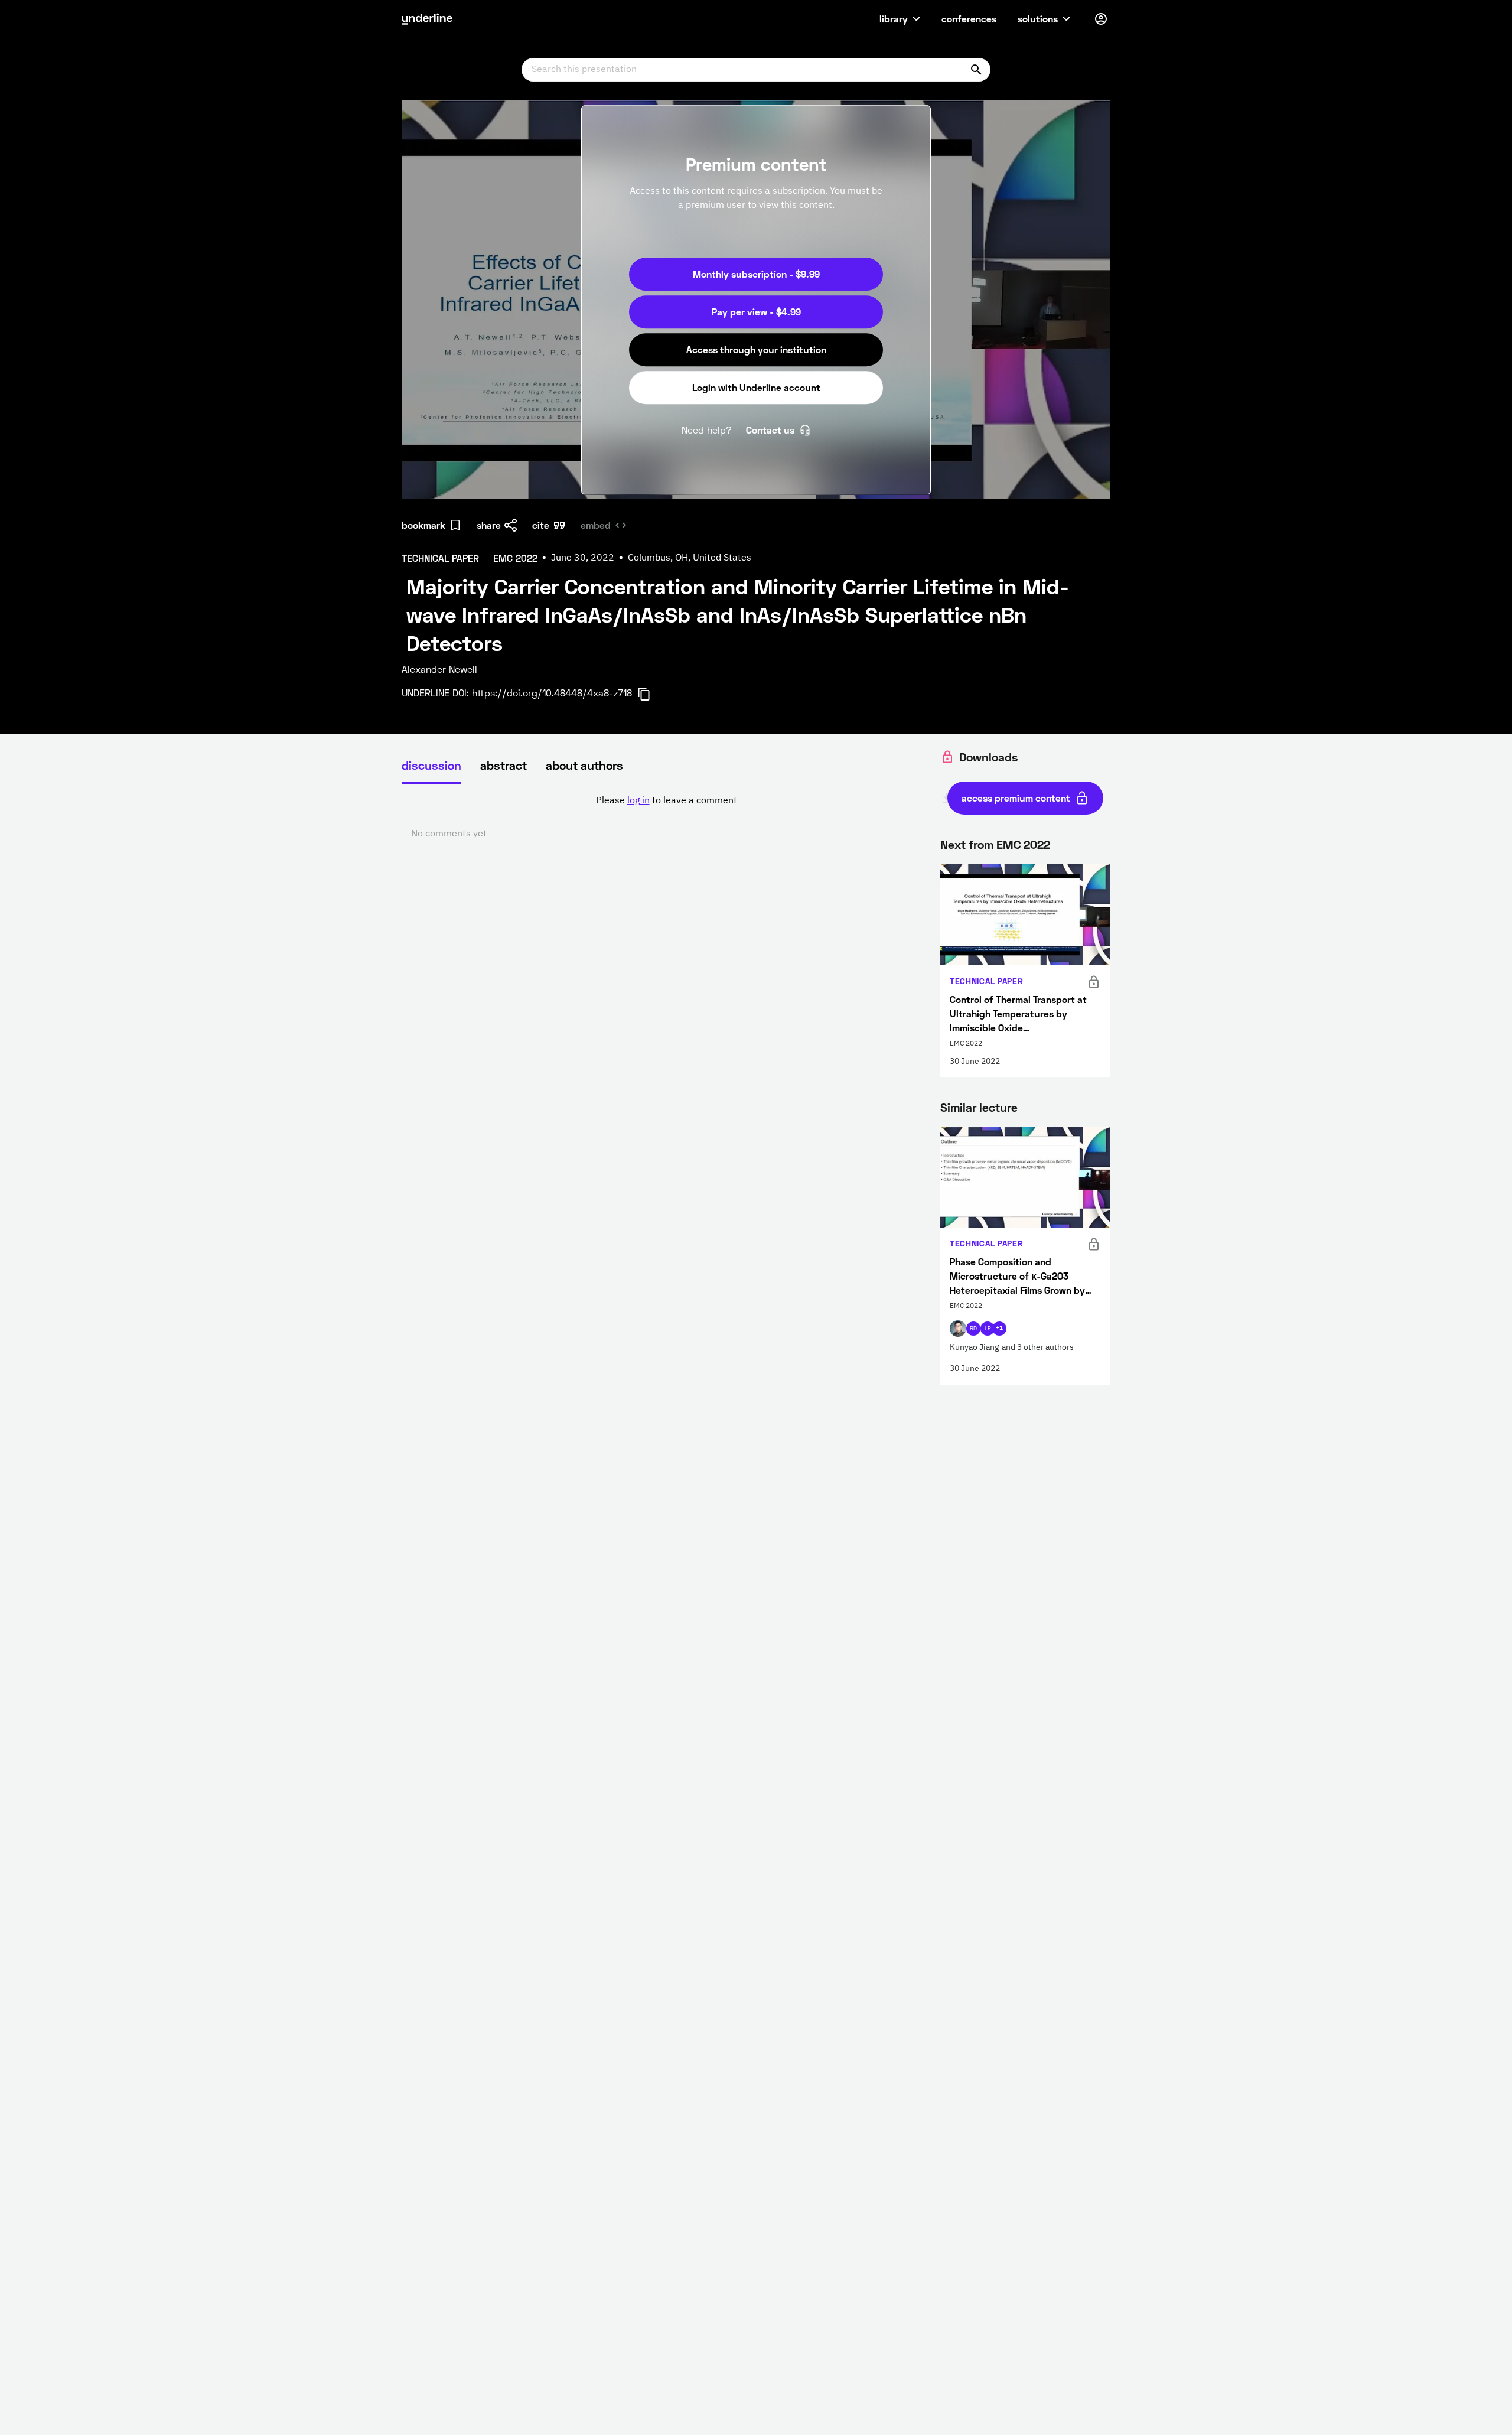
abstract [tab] (504, 765)
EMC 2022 (1023, 844)
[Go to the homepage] (427, 19)
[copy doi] (651, 694)
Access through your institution (756, 349)
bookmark (423, 525)
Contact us (770, 430)
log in (638, 801)
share (489, 525)
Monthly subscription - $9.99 (756, 274)
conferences (969, 19)
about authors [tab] (584, 765)
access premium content (1016, 798)
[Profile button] (1101, 19)
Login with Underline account (756, 387)
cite (541, 525)
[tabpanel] (666, 818)
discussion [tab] (431, 765)
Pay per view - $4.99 (756, 312)
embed (596, 525)
